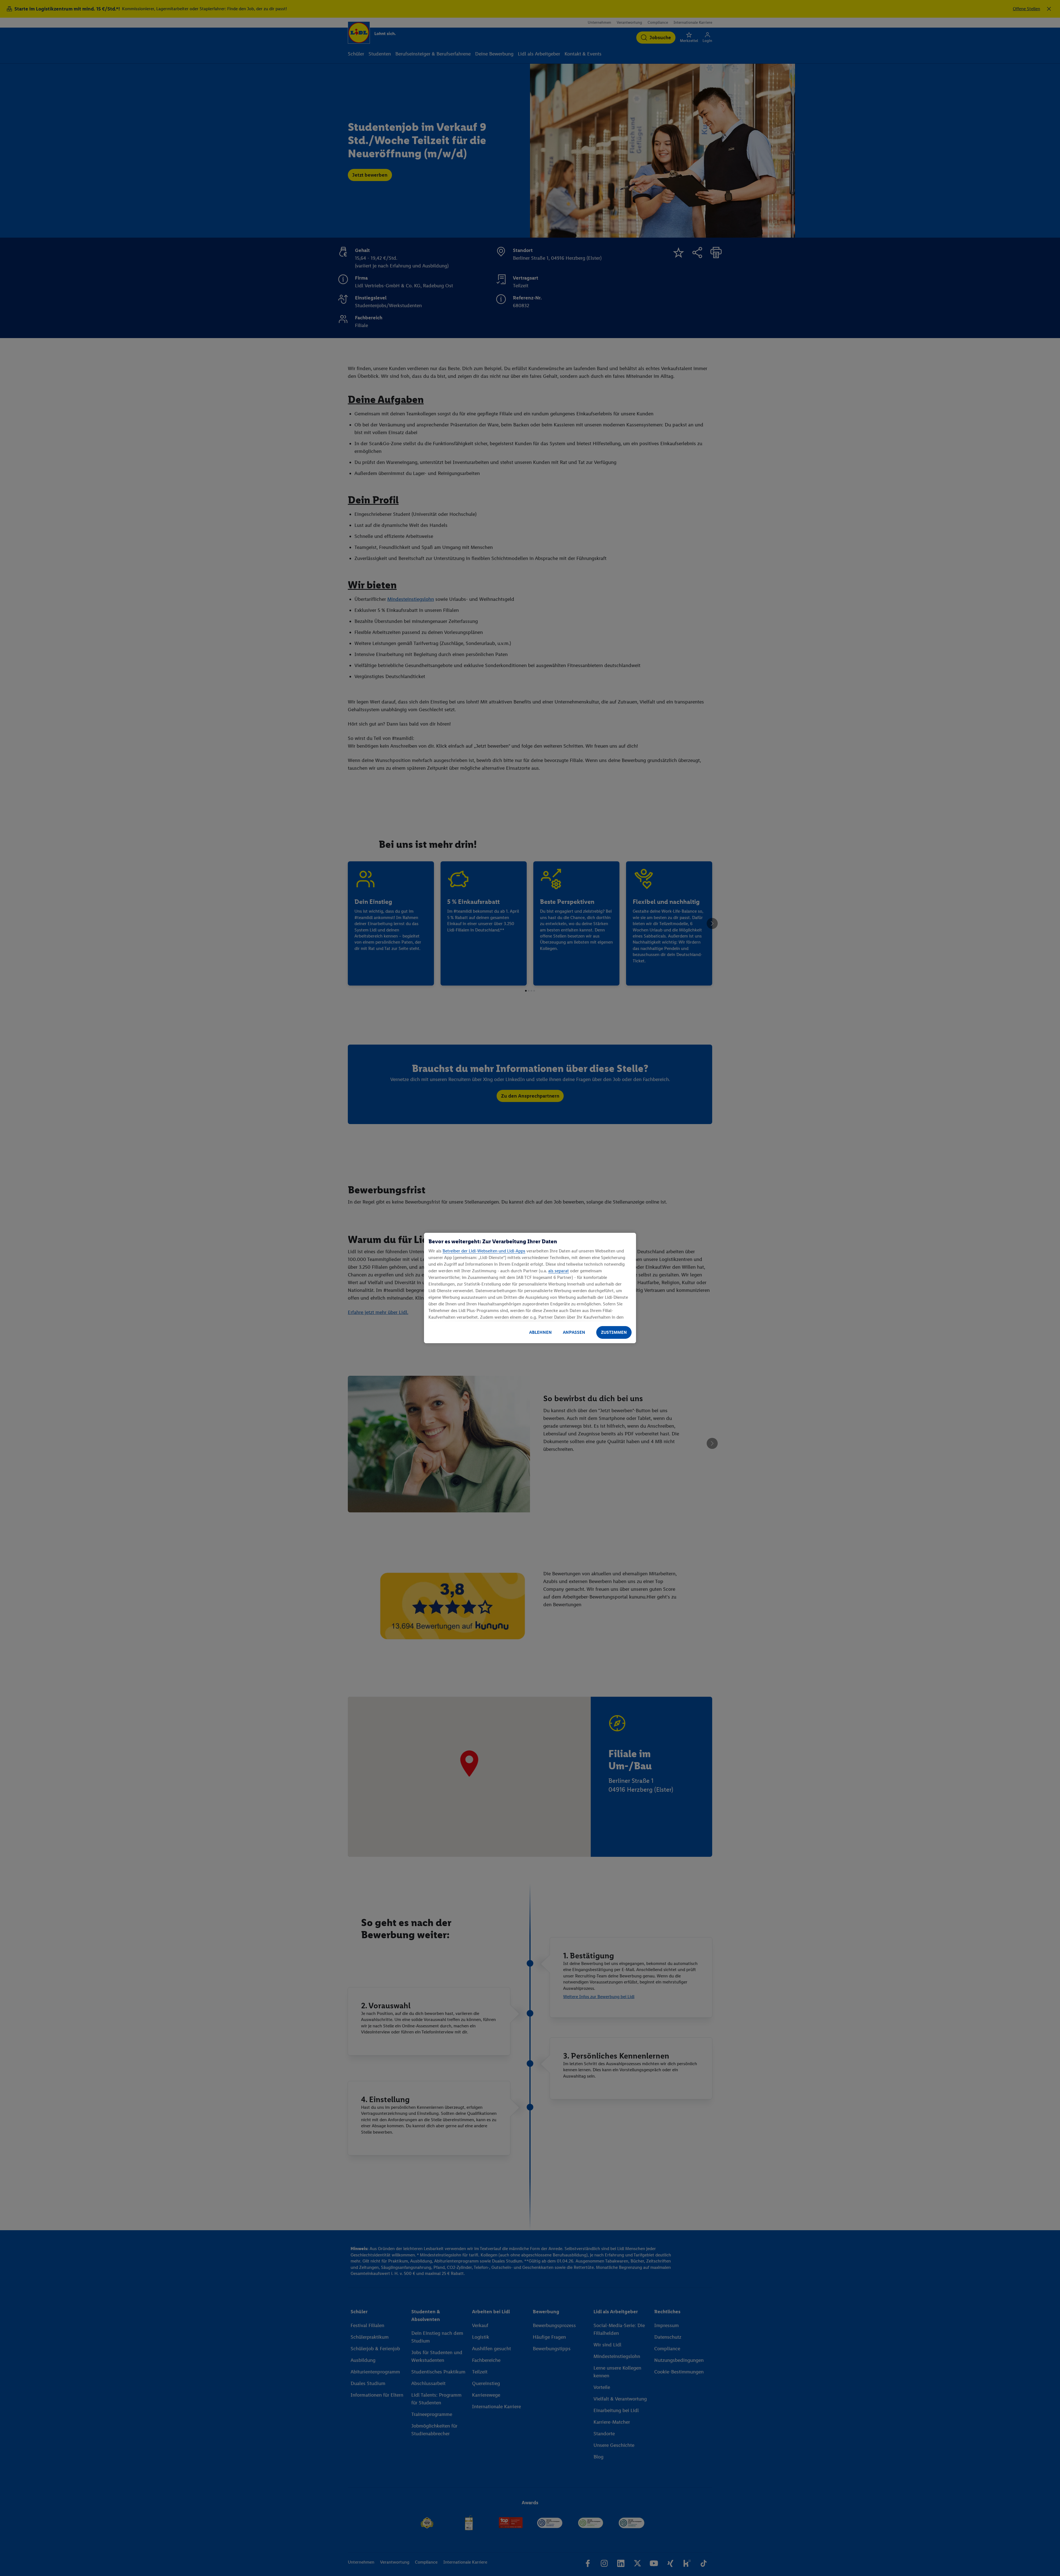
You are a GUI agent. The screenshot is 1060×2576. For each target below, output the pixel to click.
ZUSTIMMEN (614, 1332)
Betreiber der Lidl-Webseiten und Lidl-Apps (484, 1251)
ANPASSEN (574, 1332)
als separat (559, 1271)
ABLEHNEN (540, 1332)
